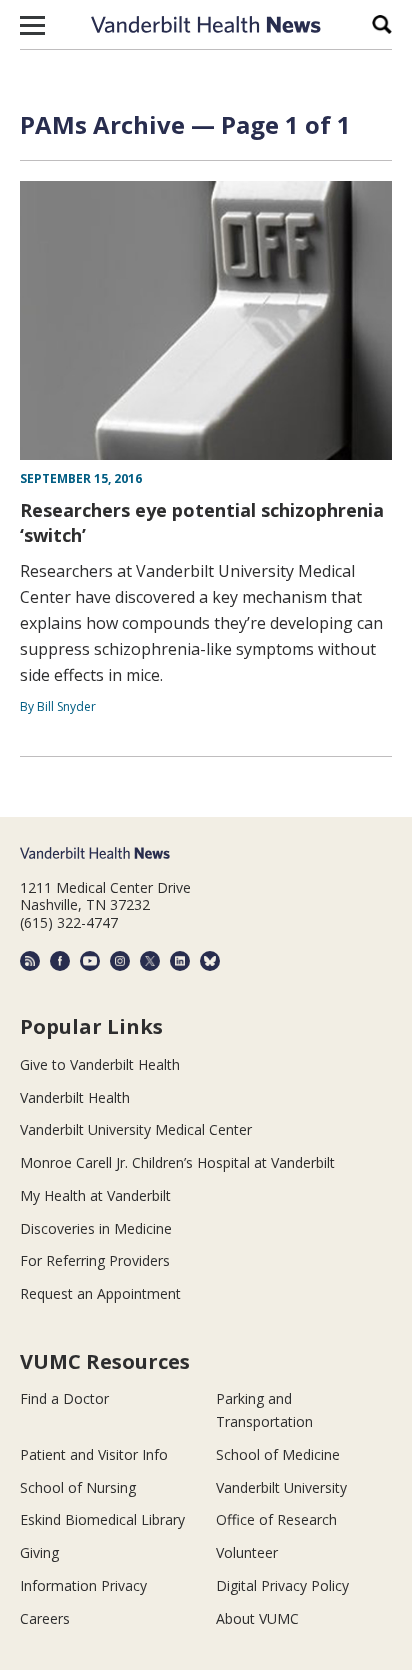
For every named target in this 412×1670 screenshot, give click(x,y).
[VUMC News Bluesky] (210, 961)
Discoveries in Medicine (96, 1228)
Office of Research (276, 1519)
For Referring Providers (95, 1260)
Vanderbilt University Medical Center (136, 1129)
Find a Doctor (64, 1398)
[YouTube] (90, 961)
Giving (39, 1552)
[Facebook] (60, 961)
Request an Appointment (100, 1293)
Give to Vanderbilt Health (100, 1064)
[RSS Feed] (30, 961)
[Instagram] (120, 961)
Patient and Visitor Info (94, 1454)
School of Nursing (78, 1487)
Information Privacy (83, 1585)
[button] (32, 25)
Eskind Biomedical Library (102, 1519)
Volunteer (247, 1552)
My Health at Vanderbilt (95, 1195)
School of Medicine (278, 1454)
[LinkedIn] (180, 961)
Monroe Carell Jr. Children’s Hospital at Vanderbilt (177, 1162)
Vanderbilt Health (75, 1097)
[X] (150, 961)
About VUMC (257, 1618)
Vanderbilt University (281, 1487)
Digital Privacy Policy (282, 1585)
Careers (45, 1618)
